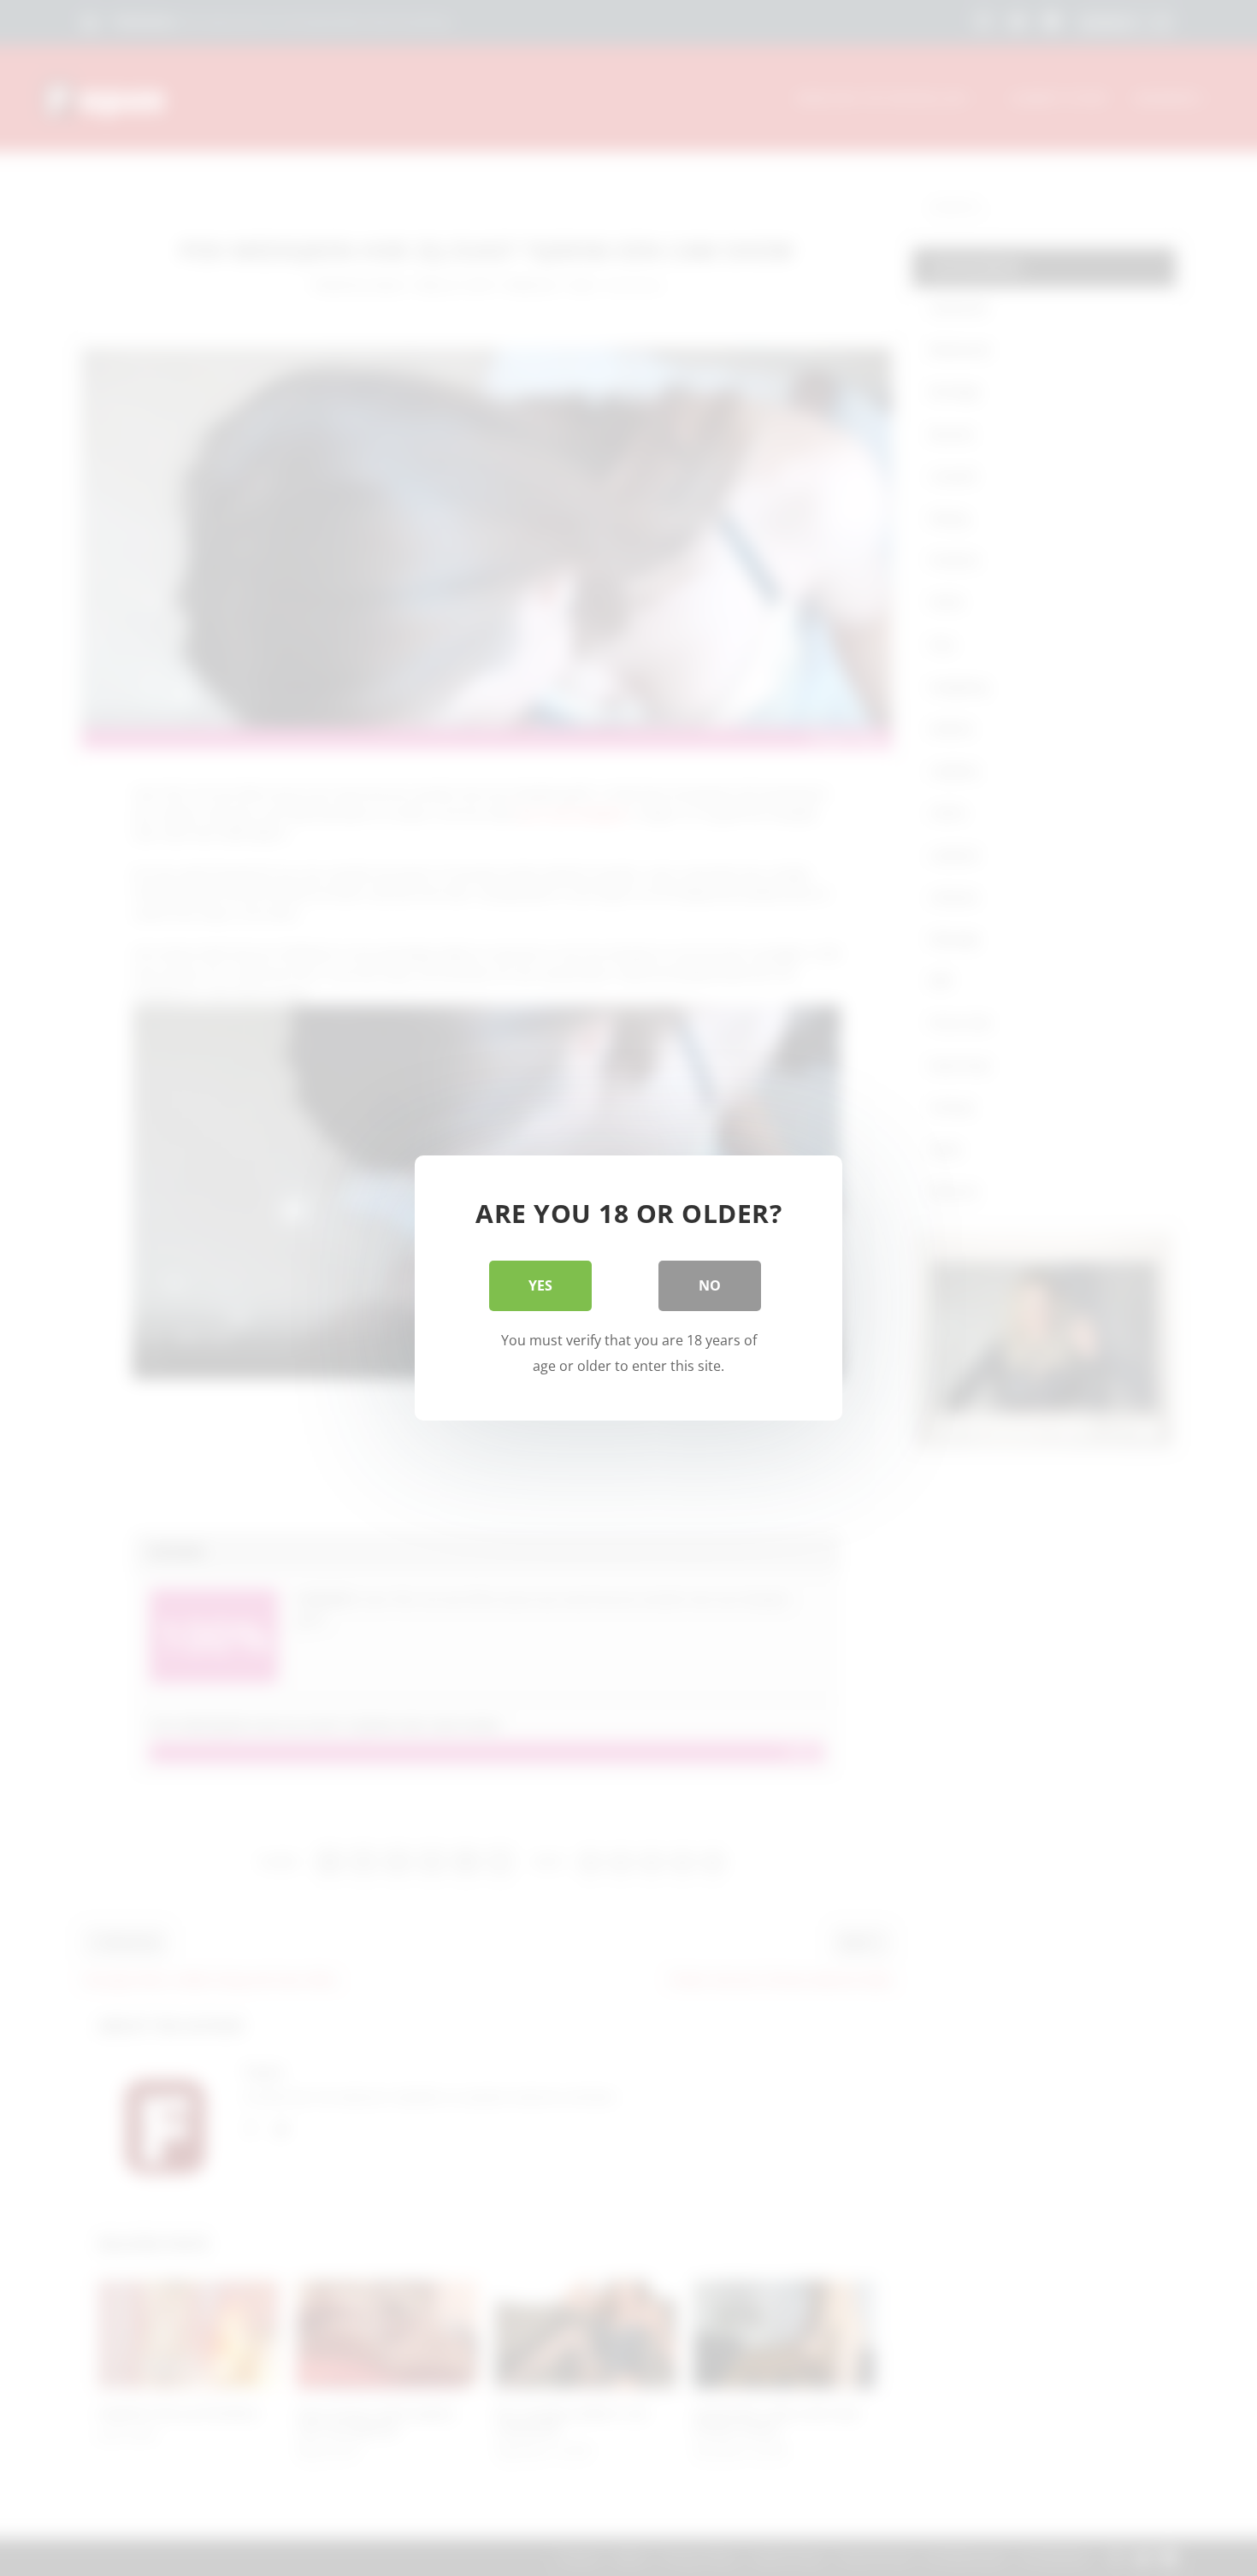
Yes (540, 1285)
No (710, 1285)
